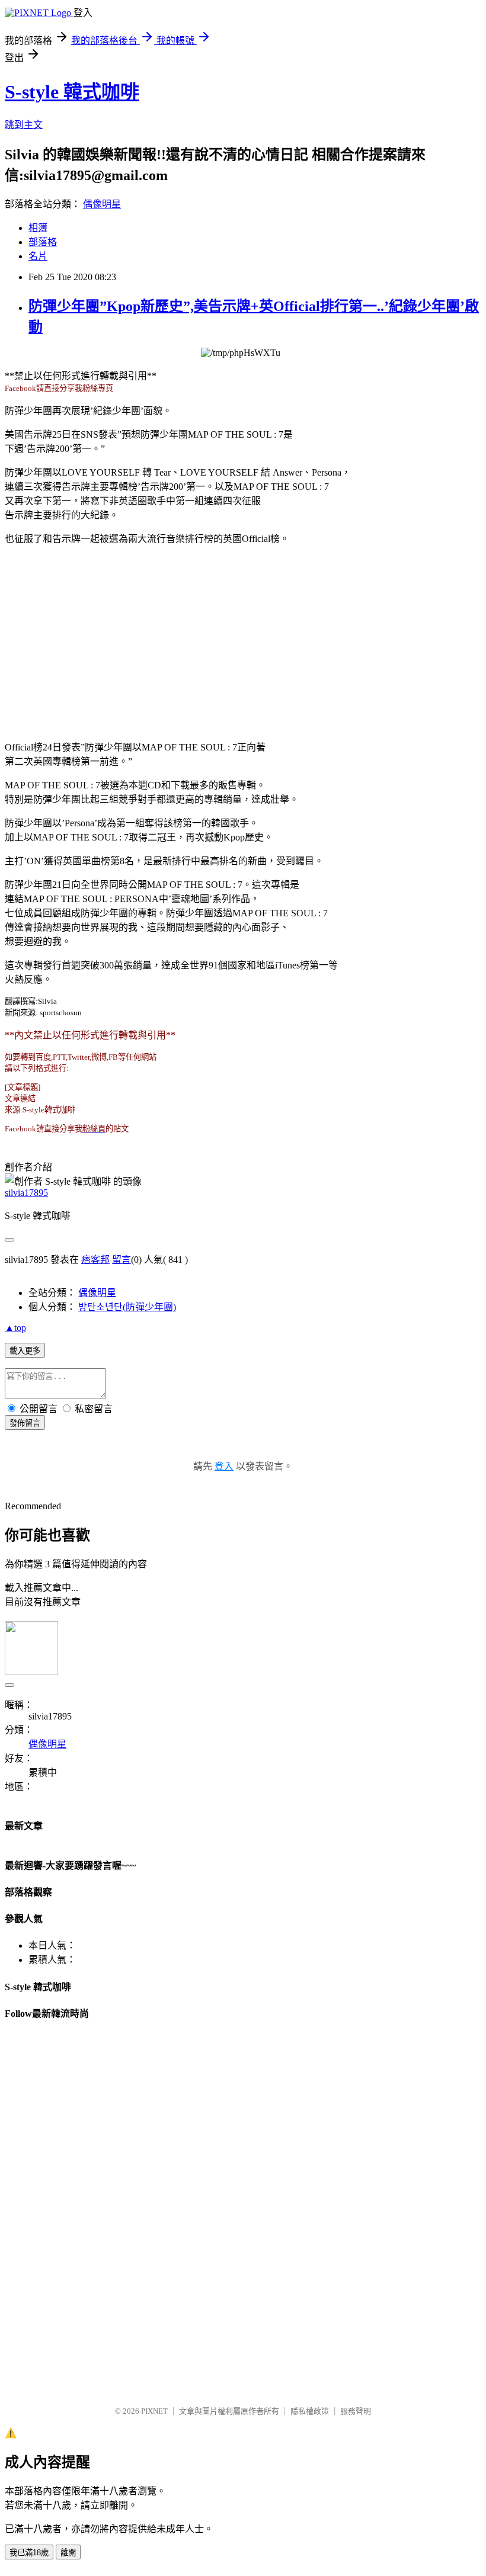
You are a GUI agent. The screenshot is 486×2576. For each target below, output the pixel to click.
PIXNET (154, 2411)
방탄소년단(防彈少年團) (127, 1307)
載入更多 (25, 1351)
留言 (121, 1260)
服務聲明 (356, 2411)
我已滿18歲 (29, 2553)
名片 (38, 256)
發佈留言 (25, 1423)
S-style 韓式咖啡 (72, 92)
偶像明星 (102, 204)
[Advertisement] (243, 637)
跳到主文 (24, 125)
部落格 (43, 242)
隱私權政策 (310, 2411)
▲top (15, 1328)
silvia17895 (26, 1193)
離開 (68, 2553)
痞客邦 (95, 1260)
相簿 (38, 228)
